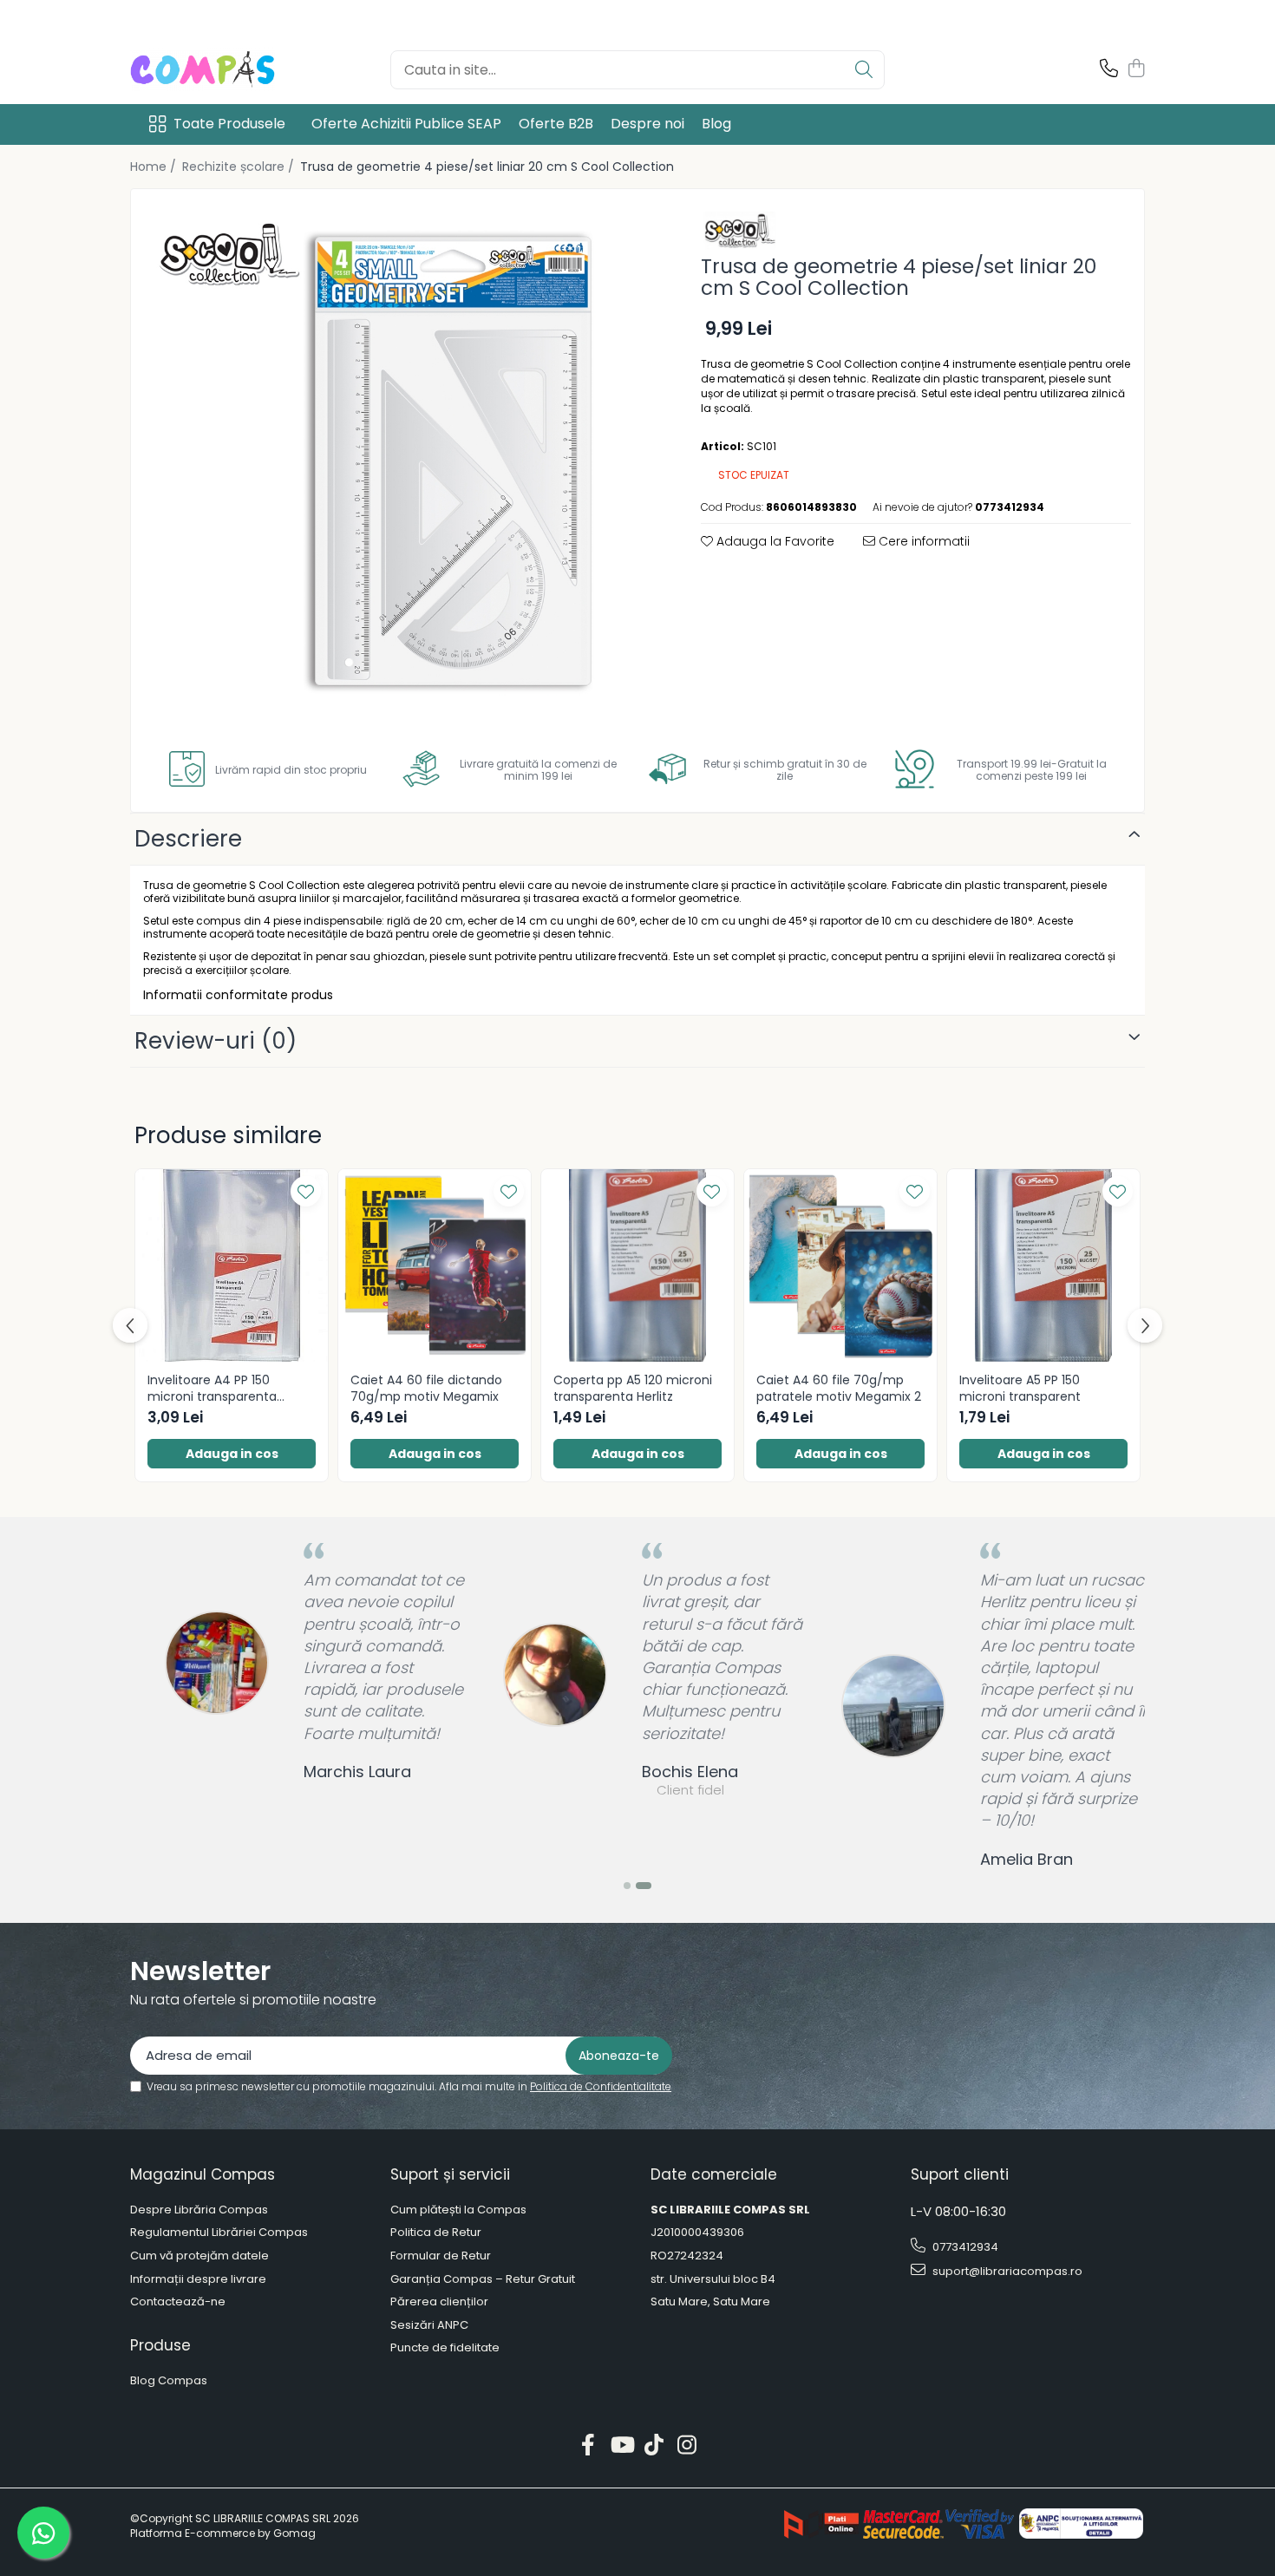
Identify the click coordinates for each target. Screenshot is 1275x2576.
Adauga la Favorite (774, 541)
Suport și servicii (450, 2174)
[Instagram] (687, 2446)
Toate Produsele (229, 124)
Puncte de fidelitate (445, 2348)
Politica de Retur (436, 2233)
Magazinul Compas (203, 2174)
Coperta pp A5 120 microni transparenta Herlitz (633, 1388)
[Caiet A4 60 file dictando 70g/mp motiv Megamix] (435, 1265)
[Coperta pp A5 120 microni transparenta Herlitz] (637, 1265)
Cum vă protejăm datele (199, 2256)
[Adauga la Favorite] (306, 1191)
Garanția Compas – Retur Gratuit (483, 2279)
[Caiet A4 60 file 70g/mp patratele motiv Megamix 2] (840, 1265)
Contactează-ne (178, 2302)
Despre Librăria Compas (199, 2210)
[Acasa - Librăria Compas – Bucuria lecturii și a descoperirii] (217, 69)
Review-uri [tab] (216, 1041)
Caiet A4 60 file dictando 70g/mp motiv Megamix (426, 1388)
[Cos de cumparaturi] (1136, 69)
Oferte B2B (556, 124)
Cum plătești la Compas (458, 2210)
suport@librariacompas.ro (1006, 2271)
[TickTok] (654, 2446)
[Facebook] (588, 2446)
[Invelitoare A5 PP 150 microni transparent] (1043, 1265)
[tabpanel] (401, 459)
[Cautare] (864, 70)
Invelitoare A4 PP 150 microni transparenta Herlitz (212, 1388)
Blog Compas (169, 2381)
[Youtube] (621, 2446)
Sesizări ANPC (429, 2325)
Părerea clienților (439, 2302)
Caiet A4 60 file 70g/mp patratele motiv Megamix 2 (839, 1388)
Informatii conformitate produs (238, 995)
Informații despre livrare (198, 2279)
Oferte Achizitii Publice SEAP (406, 124)
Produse (160, 2345)
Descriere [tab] (188, 839)
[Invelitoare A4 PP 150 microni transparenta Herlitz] (232, 1265)
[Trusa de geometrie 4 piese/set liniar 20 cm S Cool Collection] (401, 459)
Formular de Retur (441, 2256)
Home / (155, 167)
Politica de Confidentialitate (601, 2086)
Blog (716, 124)
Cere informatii (922, 541)
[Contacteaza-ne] (1109, 69)
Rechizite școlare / (240, 167)
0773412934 (964, 2247)
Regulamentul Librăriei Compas (219, 2233)
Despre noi (647, 124)
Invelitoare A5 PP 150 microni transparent (1020, 1388)
